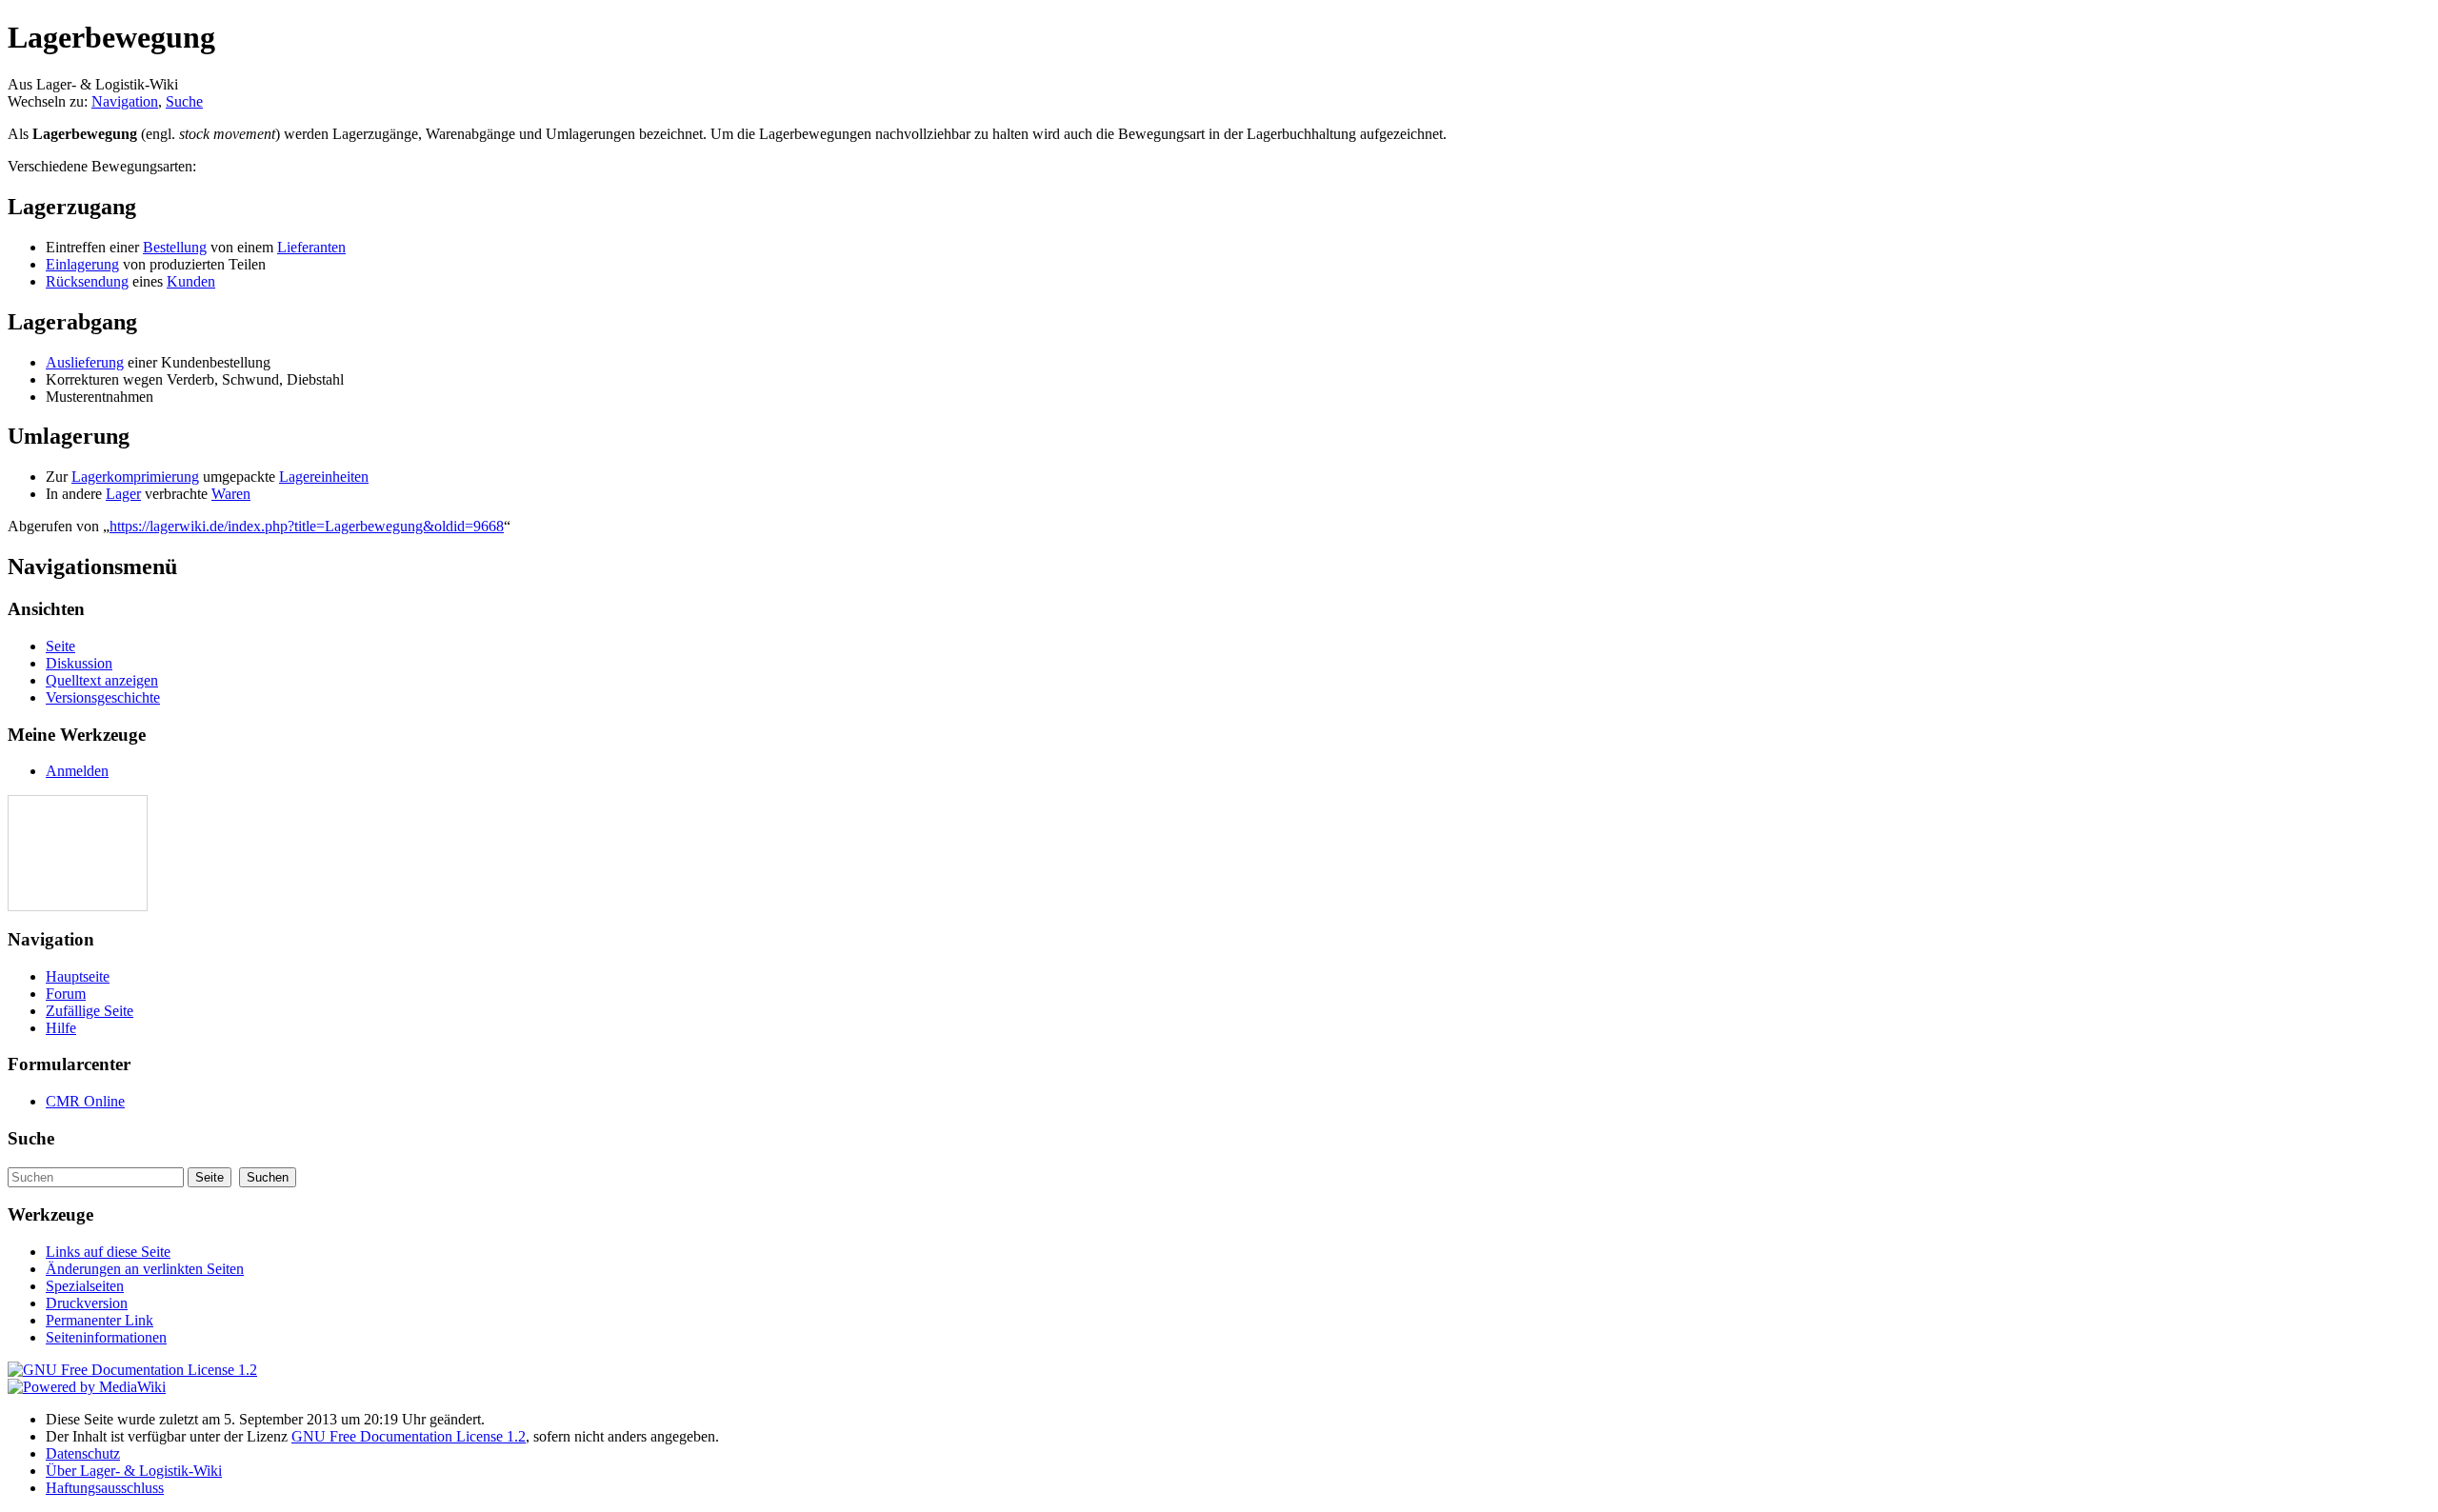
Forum (66, 994)
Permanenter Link (100, 1320)
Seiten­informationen (106, 1337)
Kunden (191, 281)
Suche (184, 101)
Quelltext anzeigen (102, 680)
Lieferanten (311, 247)
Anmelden (77, 771)
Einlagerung (82, 264)
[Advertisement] (66, 853)
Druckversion (87, 1303)
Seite (60, 646)
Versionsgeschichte (103, 697)
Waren (231, 494)
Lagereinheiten (324, 477)
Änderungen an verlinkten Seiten (145, 1269)
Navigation (125, 101)
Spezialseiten (85, 1286)
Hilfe (61, 1028)
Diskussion (79, 663)
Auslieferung (85, 362)
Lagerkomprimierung (135, 477)
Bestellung (175, 247)
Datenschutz (83, 1453)
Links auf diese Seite (108, 1252)
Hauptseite (78, 976)
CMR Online (85, 1101)
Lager (123, 494)
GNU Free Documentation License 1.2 (409, 1436)
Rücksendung (87, 281)
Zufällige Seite (90, 1011)
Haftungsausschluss (105, 1488)
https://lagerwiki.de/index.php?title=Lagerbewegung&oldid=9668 (307, 526)
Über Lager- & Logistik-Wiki (134, 1471)
